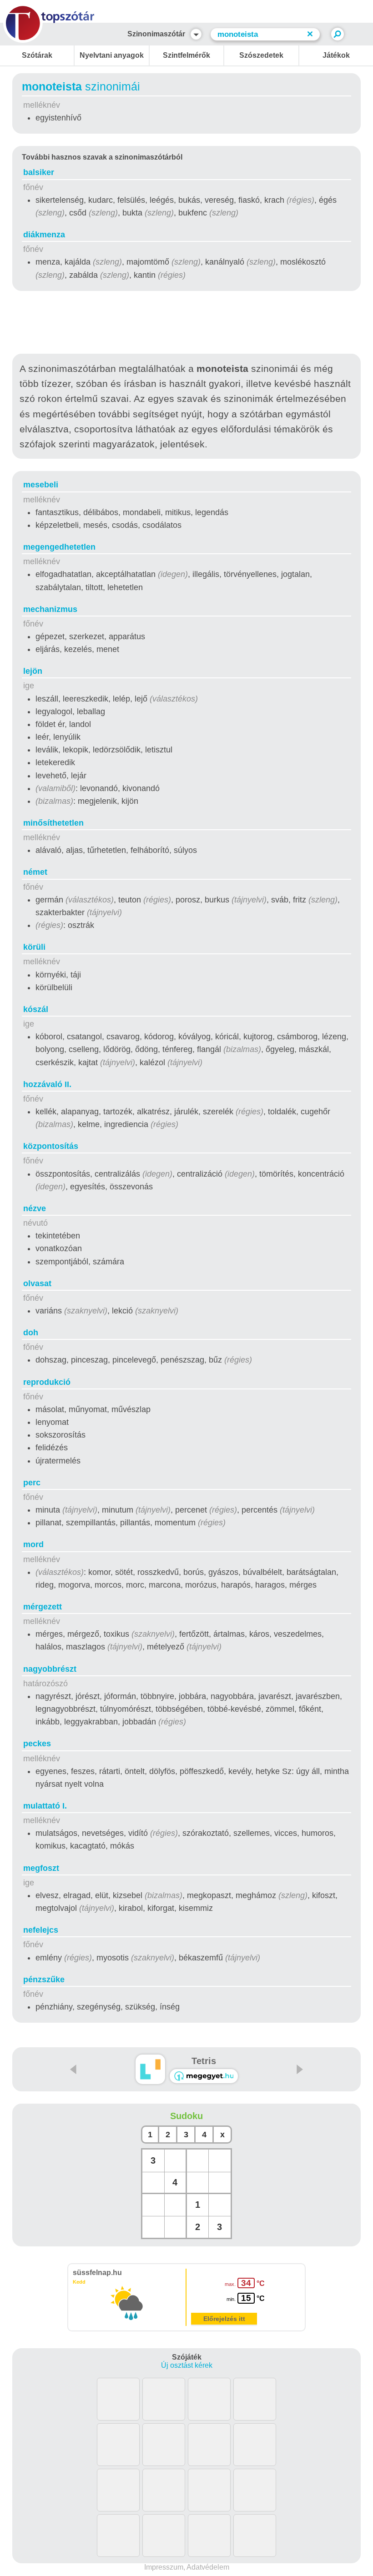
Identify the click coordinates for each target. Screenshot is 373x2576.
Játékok (336, 55)
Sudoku (186, 2116)
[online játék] (204, 2076)
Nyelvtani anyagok (112, 55)
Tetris (204, 2061)
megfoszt (41, 1868)
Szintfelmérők (186, 55)
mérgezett (43, 1607)
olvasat (37, 1283)
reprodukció (47, 1382)
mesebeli (41, 485)
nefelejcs (41, 1930)
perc (32, 1483)
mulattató (45, 1806)
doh (31, 1333)
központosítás (51, 1146)
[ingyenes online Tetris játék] (150, 2069)
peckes (37, 1744)
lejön (33, 671)
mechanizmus (50, 609)
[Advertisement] (186, 324)
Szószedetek (261, 55)
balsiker (39, 172)
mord (33, 1544)
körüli (34, 947)
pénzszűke (44, 1980)
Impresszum (164, 2567)
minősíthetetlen (53, 823)
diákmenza (44, 235)
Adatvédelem (208, 2567)
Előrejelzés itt (224, 2319)
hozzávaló (47, 1084)
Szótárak (37, 55)
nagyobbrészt (50, 1669)
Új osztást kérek (187, 2365)
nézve (35, 1208)
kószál (36, 1009)
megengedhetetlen (59, 547)
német (35, 872)
